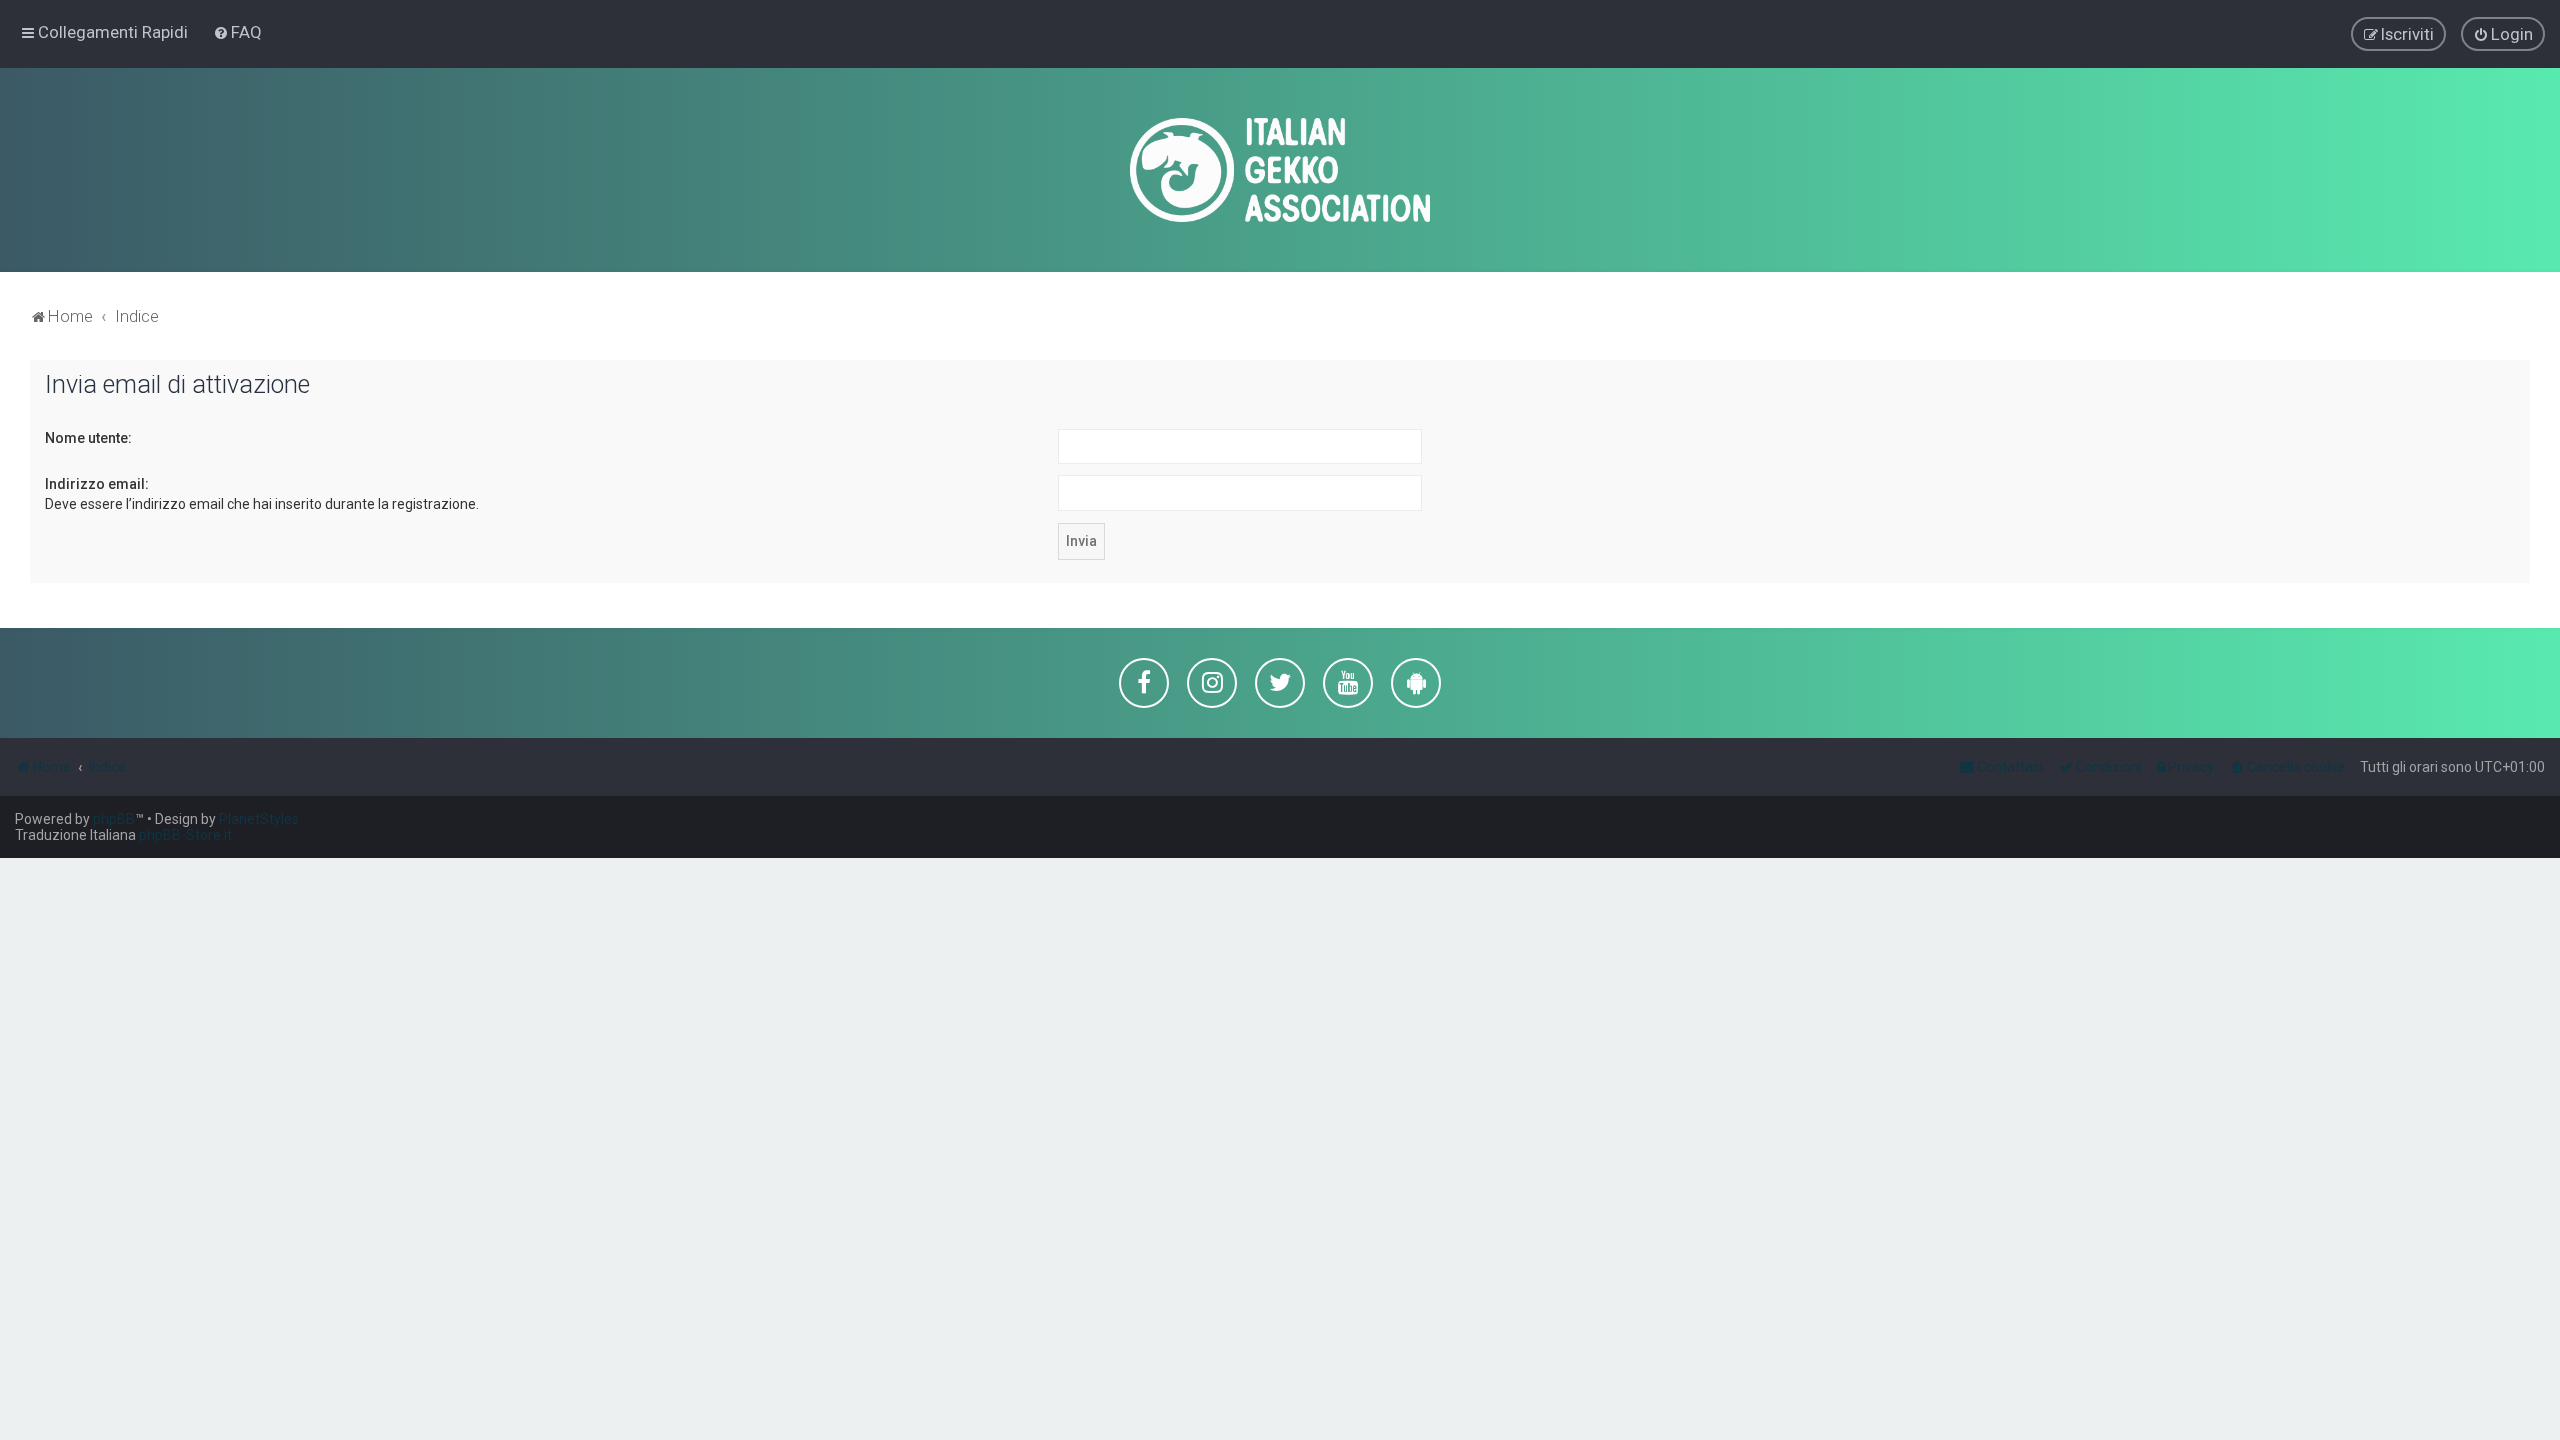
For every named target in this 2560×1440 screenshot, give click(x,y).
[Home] (1280, 170)
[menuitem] (237, 32)
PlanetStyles (259, 819)
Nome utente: (88, 438)
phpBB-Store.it (185, 835)
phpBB (114, 819)
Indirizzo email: (97, 484)
